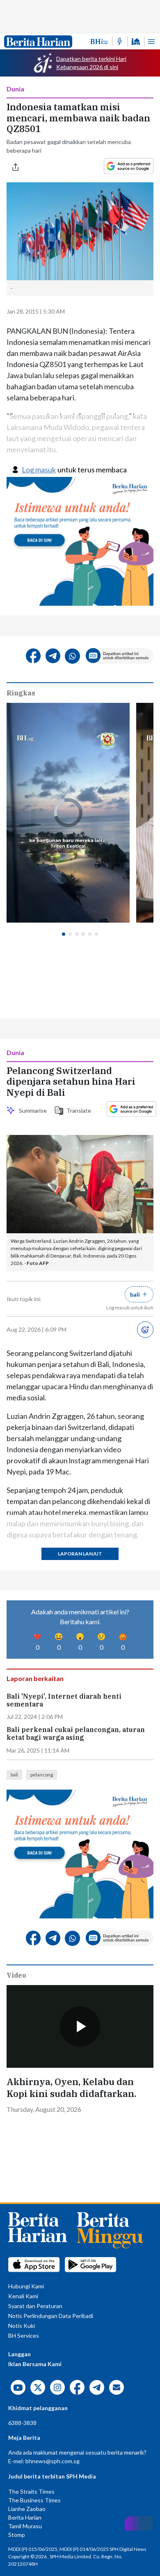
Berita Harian (25, 2517)
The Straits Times (31, 2491)
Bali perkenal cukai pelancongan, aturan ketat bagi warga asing (76, 1734)
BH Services (24, 2335)
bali (14, 1775)
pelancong (42, 1775)
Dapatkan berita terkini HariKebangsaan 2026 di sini (91, 63)
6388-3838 (22, 2423)
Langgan (19, 2354)
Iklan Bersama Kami (35, 2364)
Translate (77, 1110)
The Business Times (34, 2500)
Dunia (15, 89)
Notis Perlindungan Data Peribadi (51, 2316)
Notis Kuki (22, 2326)
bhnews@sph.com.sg (53, 2461)
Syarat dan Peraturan (35, 2306)
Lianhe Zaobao (27, 2509)
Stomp (17, 2535)
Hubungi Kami (26, 2286)
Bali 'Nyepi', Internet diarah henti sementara (64, 1700)
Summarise (32, 1110)
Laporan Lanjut (80, 1554)
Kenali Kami (23, 2296)
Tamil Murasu (25, 2526)
